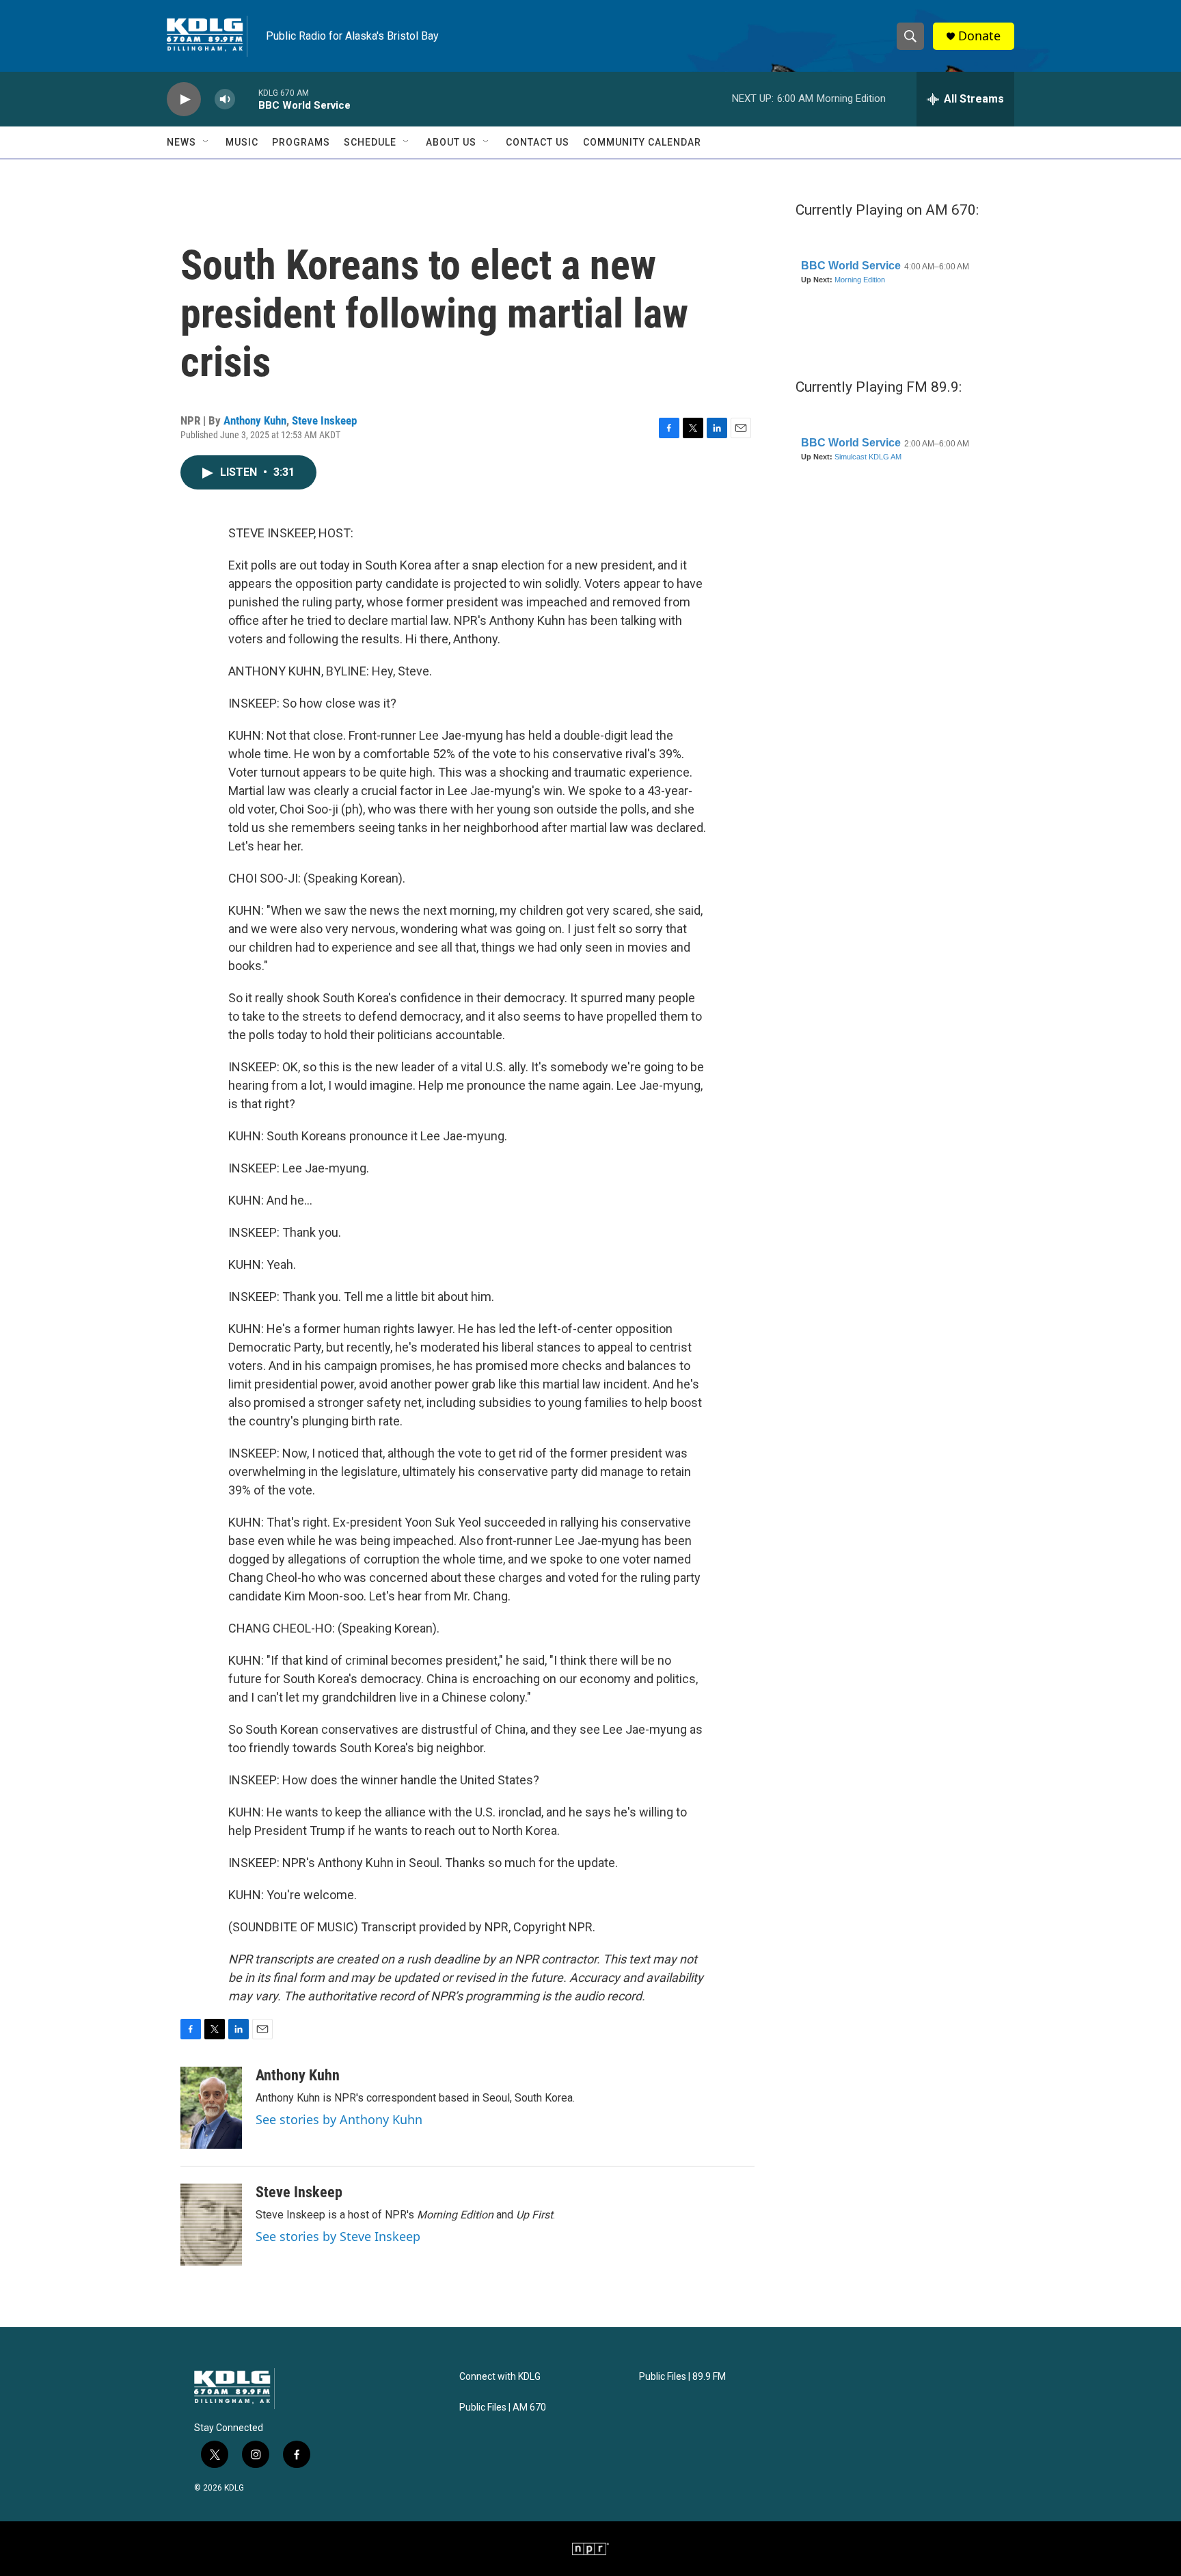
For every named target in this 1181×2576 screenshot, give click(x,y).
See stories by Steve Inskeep (338, 2236)
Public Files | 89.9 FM (682, 2377)
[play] (184, 99)
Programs (301, 142)
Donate (979, 36)
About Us (451, 142)
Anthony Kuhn (255, 420)
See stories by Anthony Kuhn (339, 2119)
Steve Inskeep (324, 420)
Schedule (370, 142)
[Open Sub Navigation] (206, 142)
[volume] (225, 99)
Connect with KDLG (500, 2377)
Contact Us (538, 142)
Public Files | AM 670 (503, 2407)
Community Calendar (642, 142)
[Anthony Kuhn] (211, 2108)
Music (242, 142)
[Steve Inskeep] (211, 2225)
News (181, 142)
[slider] (247, 99)
